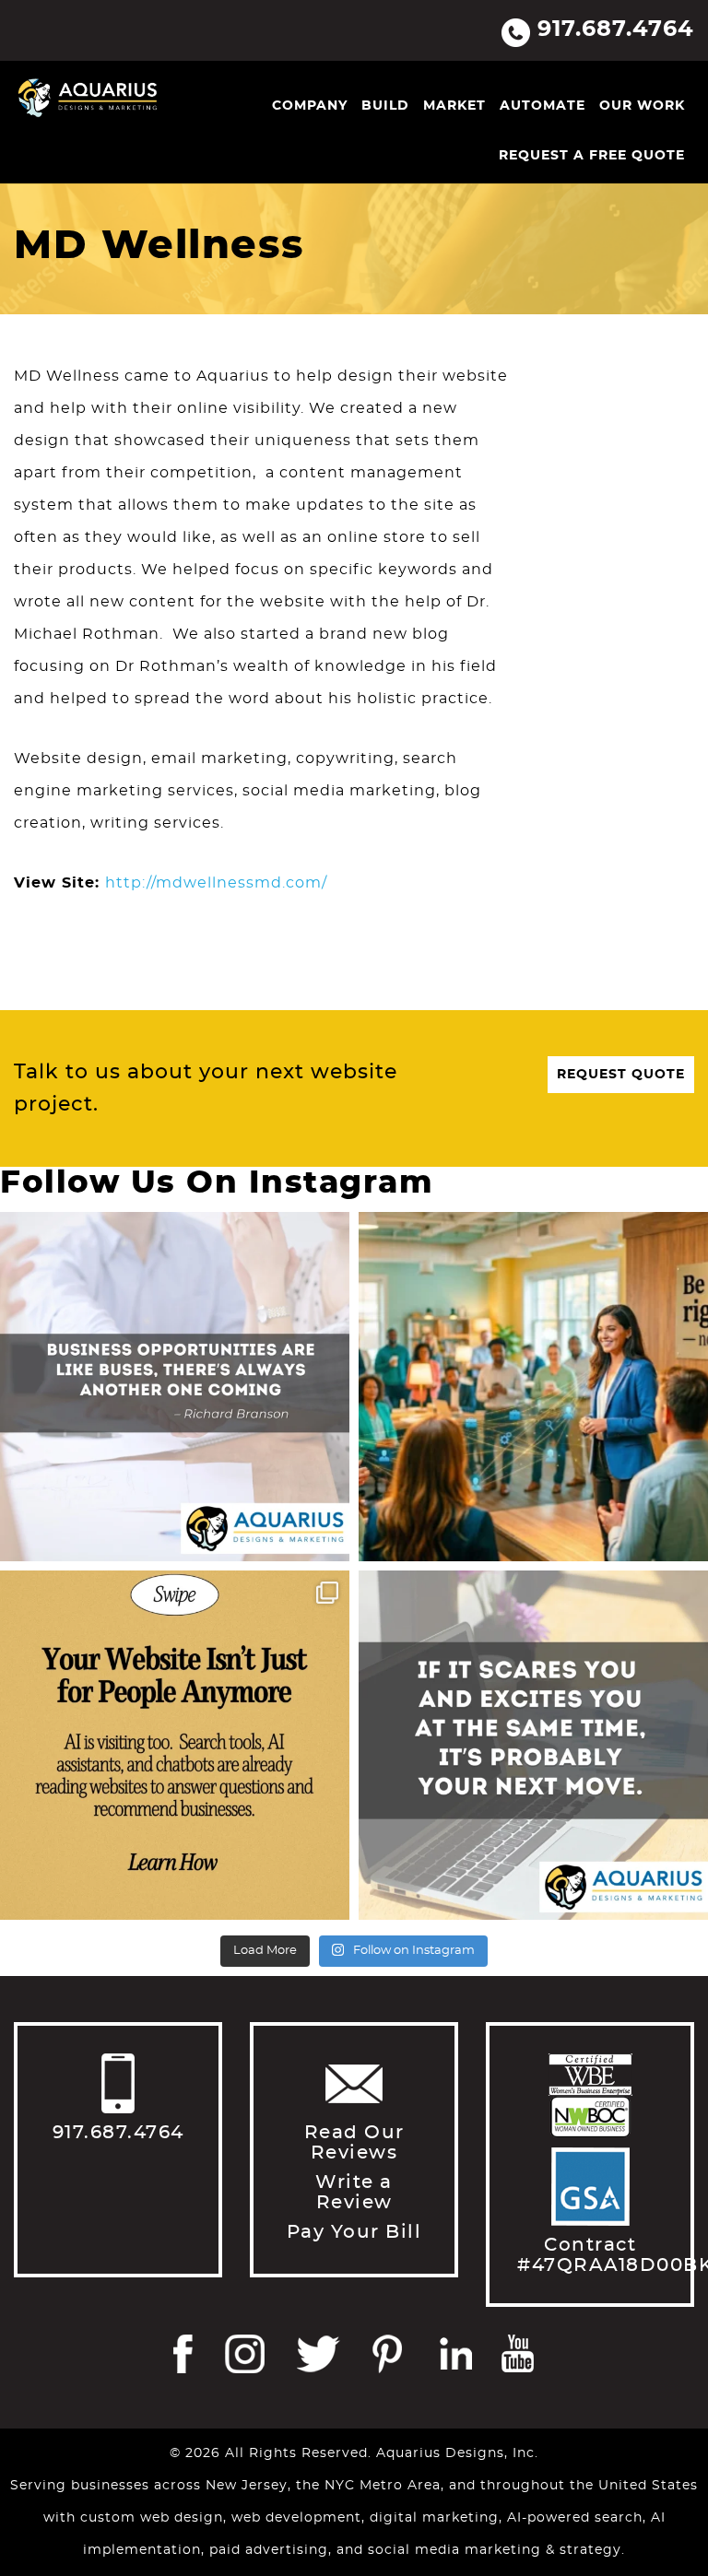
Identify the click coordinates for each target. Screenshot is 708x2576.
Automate (543, 106)
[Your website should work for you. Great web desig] (175, 1387)
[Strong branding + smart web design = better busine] (533, 1745)
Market (454, 106)
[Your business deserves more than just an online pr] (533, 1387)
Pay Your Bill (354, 2232)
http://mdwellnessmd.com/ (216, 883)
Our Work (642, 106)
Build (385, 106)
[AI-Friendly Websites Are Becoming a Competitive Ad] (175, 1745)
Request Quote (621, 1075)
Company (310, 106)
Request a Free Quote (592, 156)
